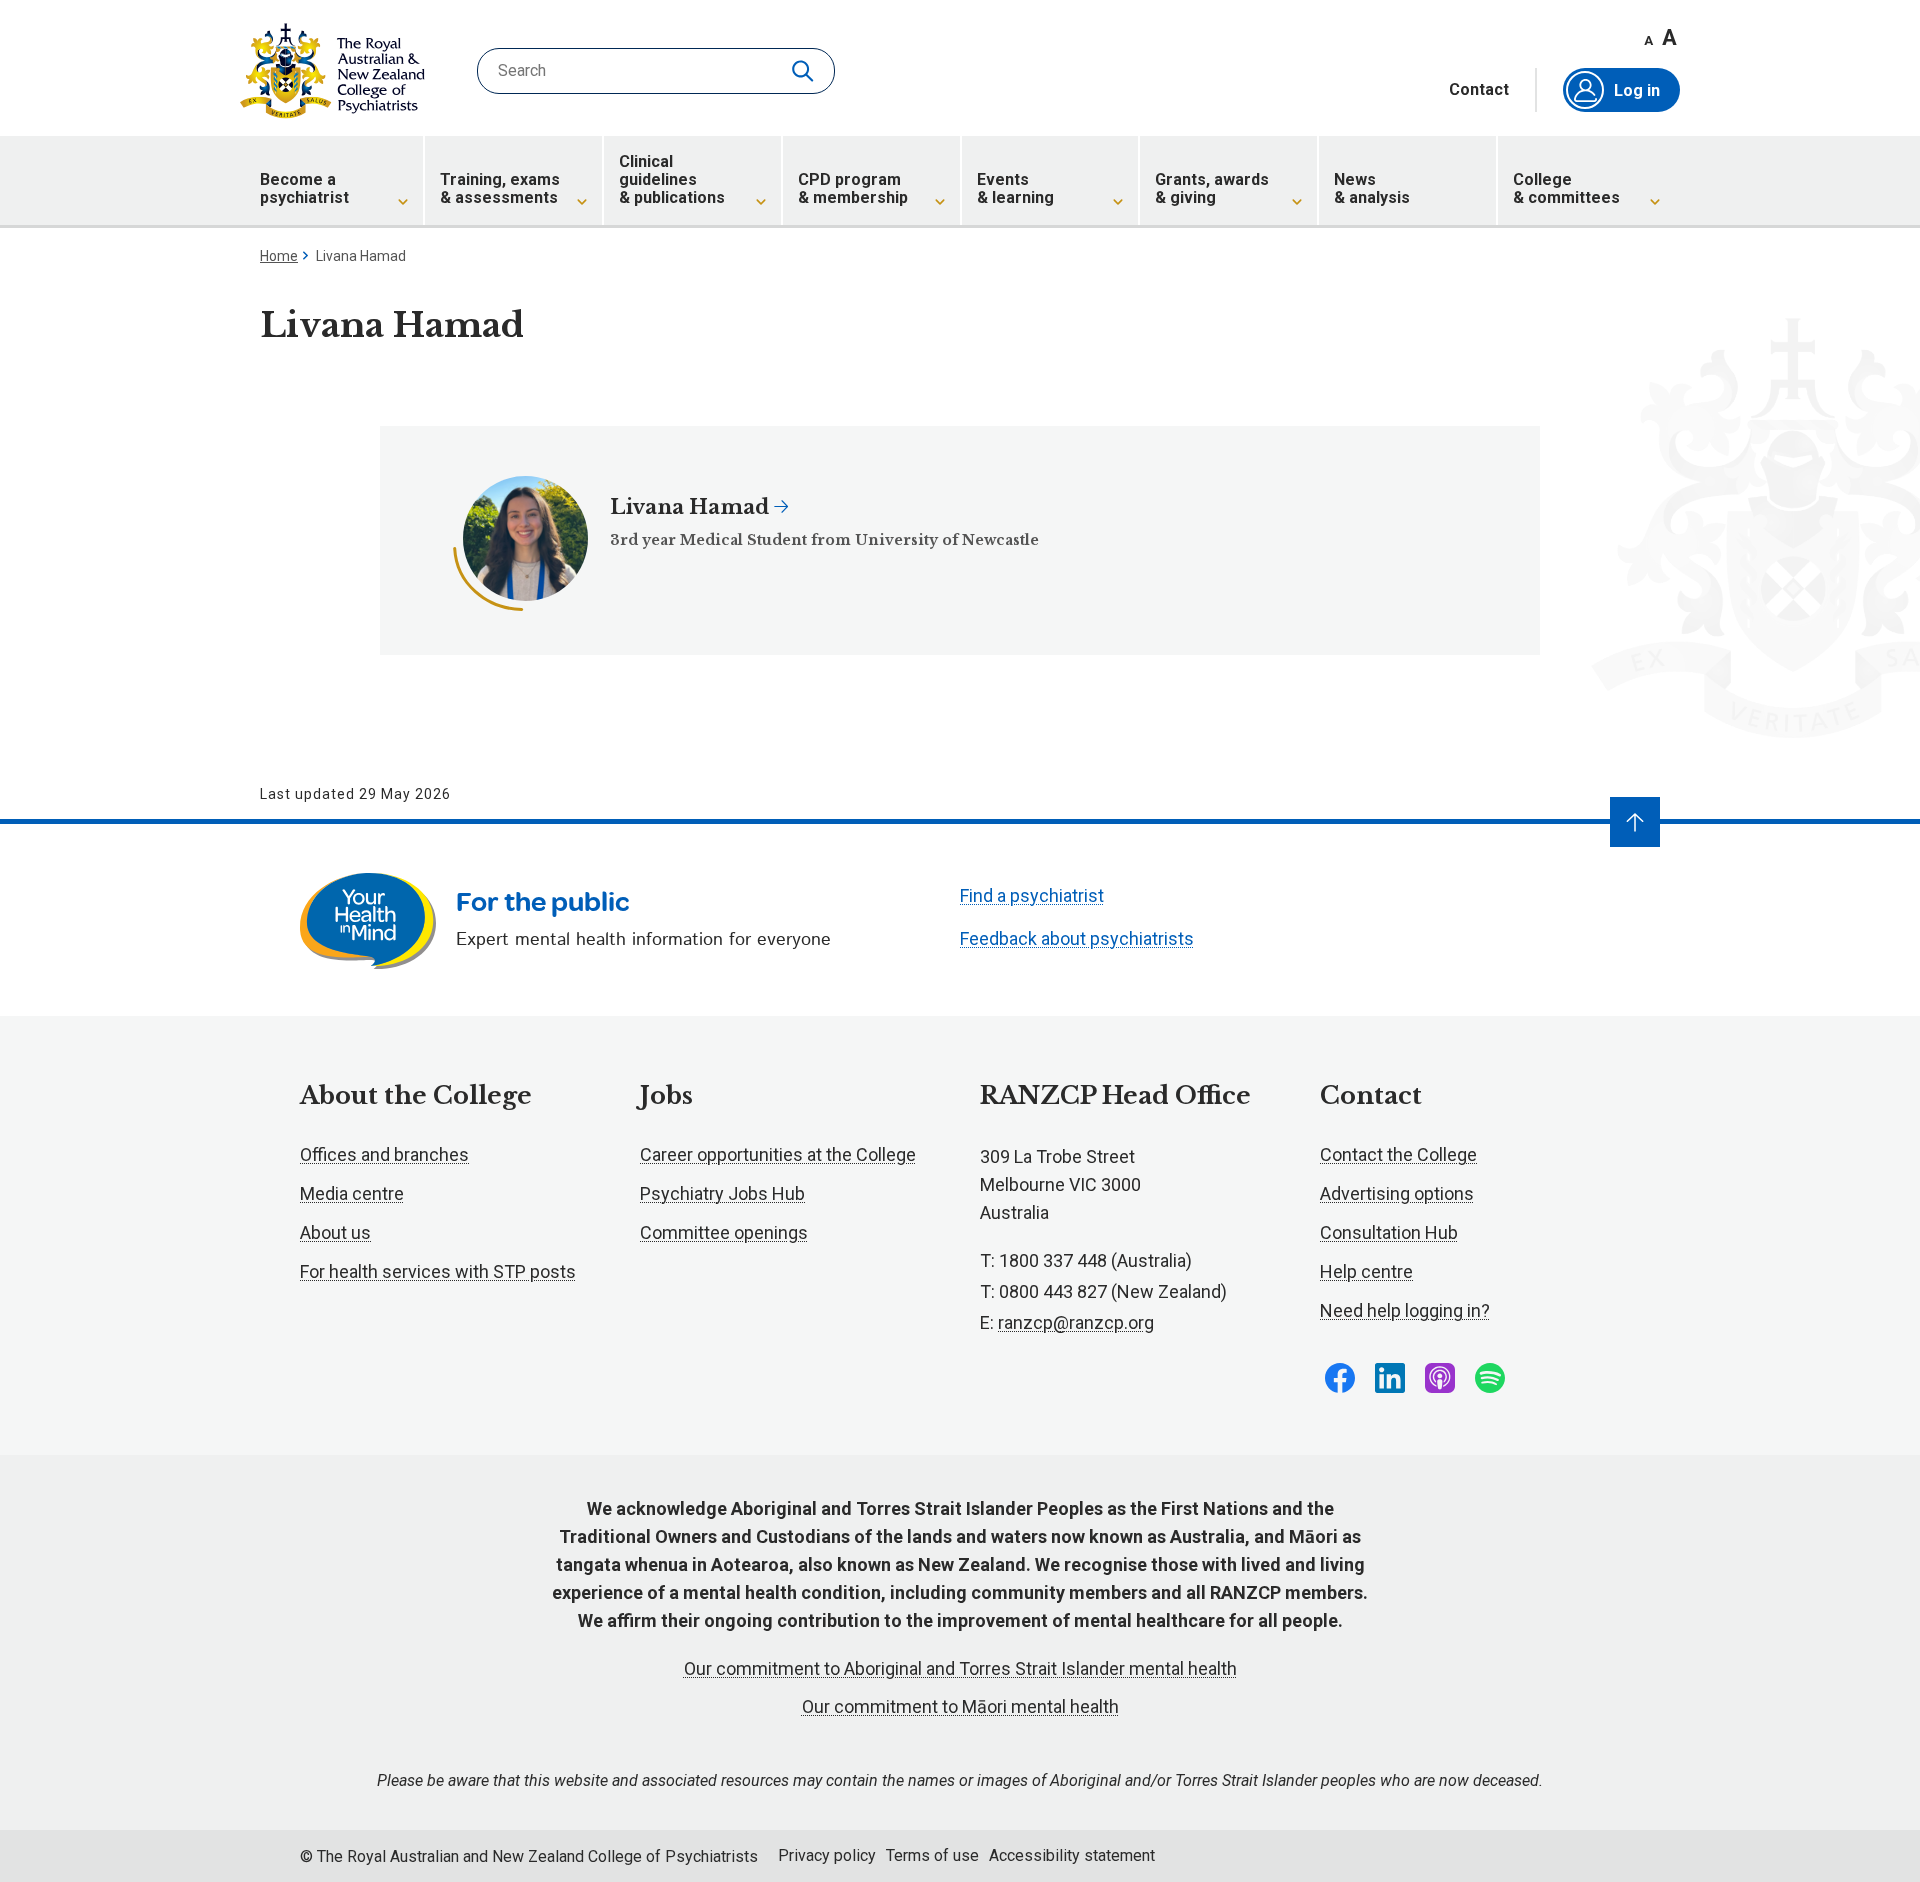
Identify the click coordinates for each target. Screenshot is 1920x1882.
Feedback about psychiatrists (1077, 938)
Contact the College (1398, 1154)
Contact (1479, 90)
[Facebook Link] (1340, 1378)
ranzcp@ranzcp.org (1076, 1322)
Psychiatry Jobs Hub (722, 1193)
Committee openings (724, 1232)
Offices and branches (384, 1154)
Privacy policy (827, 1855)
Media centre (352, 1193)
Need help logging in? (1405, 1310)
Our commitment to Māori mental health (960, 1706)
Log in (1637, 90)
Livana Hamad (692, 507)
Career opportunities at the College (778, 1154)
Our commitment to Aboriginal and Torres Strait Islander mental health (960, 1668)
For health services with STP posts (438, 1271)
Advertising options (1397, 1193)
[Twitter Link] (1440, 1378)
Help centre (1366, 1271)
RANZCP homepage (332, 71)
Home (279, 256)
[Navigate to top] (1635, 822)
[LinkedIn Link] (1390, 1378)
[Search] (805, 71)
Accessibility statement (1072, 1855)
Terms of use (932, 1855)
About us (335, 1232)
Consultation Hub (1389, 1232)
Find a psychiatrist (1032, 895)
